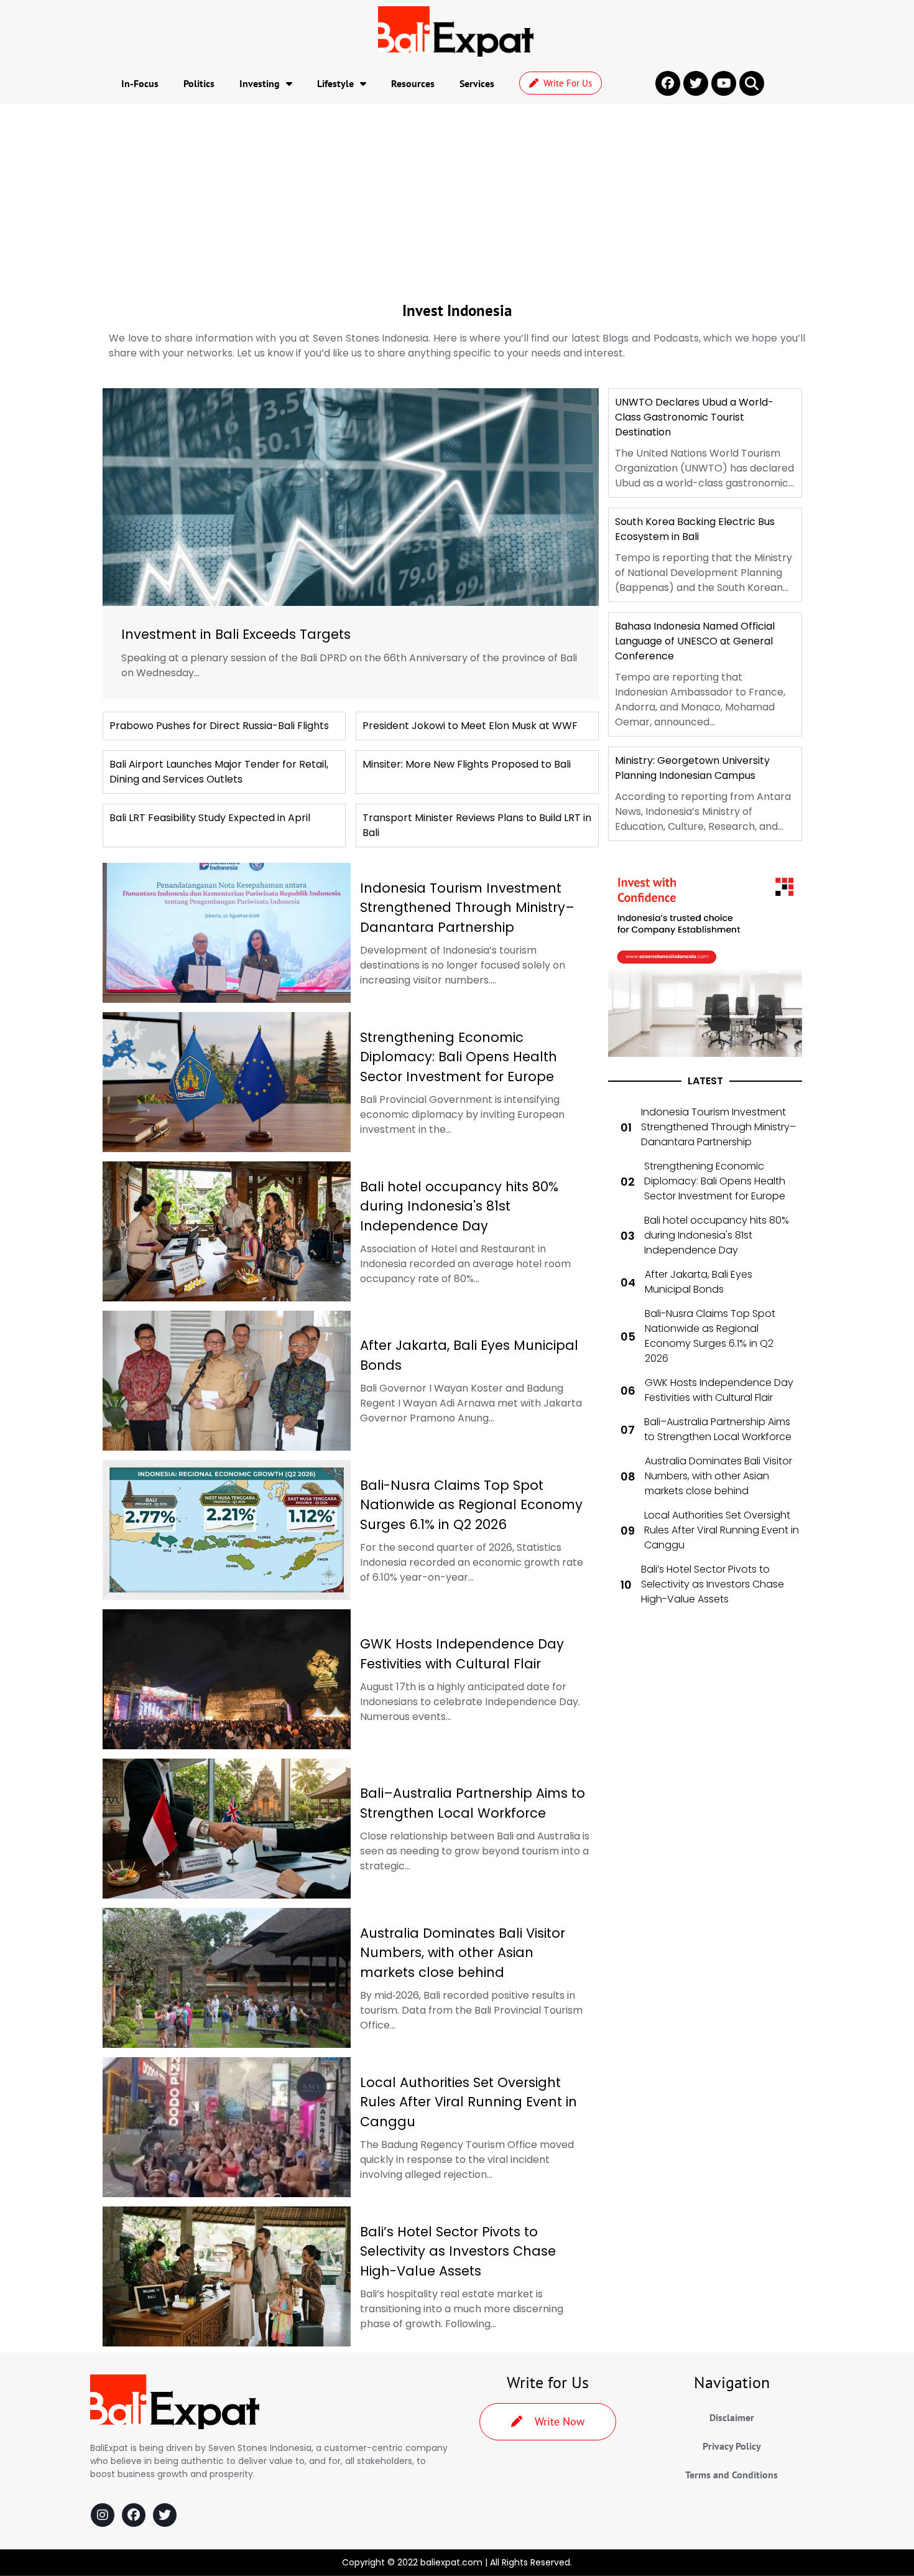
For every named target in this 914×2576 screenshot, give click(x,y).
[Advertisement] (457, 197)
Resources (413, 83)
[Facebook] (134, 2515)
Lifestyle (335, 83)
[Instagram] (103, 2515)
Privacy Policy (732, 2446)
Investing (260, 83)
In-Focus (140, 83)
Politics (199, 83)
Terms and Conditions (732, 2475)
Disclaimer (732, 2417)
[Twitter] (165, 2515)
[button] (752, 83)
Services (477, 83)
